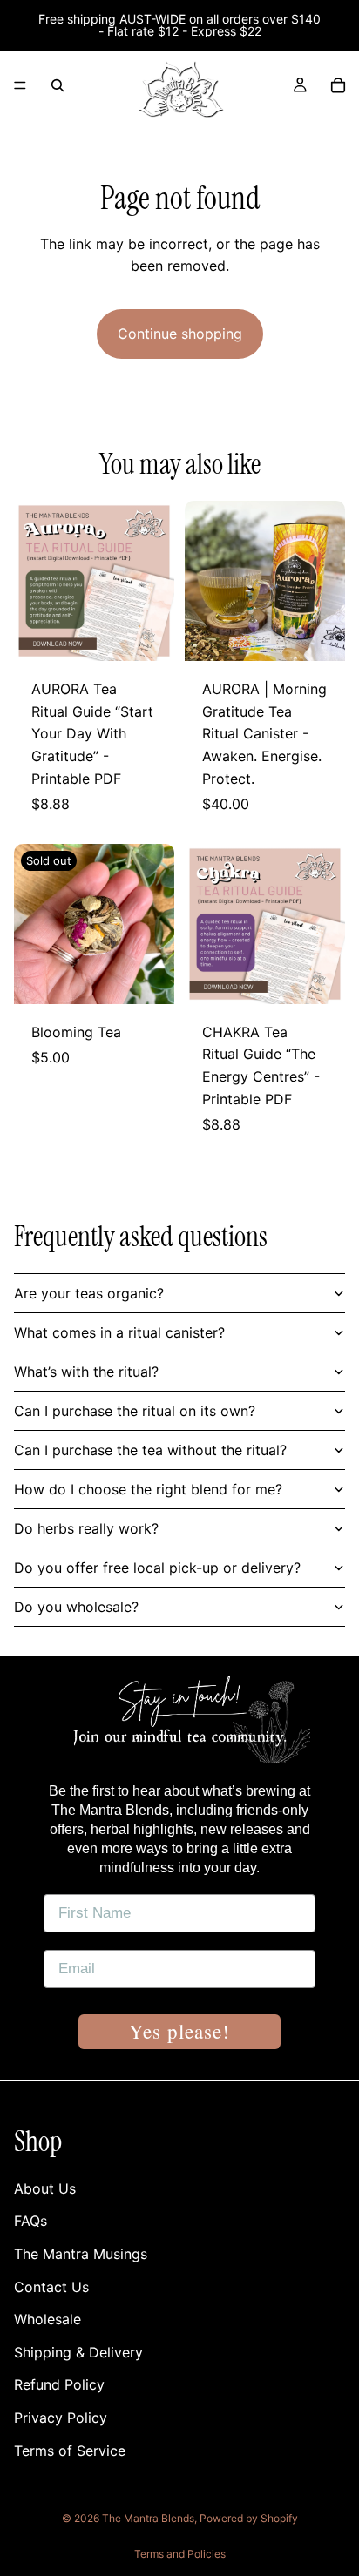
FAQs (30, 2221)
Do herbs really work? (86, 1528)
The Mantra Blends (148, 2518)
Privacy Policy (61, 2418)
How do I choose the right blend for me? (148, 1489)
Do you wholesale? (76, 1607)
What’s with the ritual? (86, 1372)
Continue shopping (180, 334)
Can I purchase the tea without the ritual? (150, 1450)
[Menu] (20, 85)
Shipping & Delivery (78, 2351)
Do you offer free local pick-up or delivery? (157, 1568)
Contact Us (51, 2286)
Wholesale (47, 2319)
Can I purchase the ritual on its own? (135, 1411)
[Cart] (338, 85)
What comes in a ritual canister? (119, 1332)
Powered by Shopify (249, 2518)
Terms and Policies (180, 2554)
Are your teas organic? (89, 1293)
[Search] (58, 85)
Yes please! (179, 2031)
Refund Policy (59, 2384)
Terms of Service (70, 2450)
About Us (45, 2188)
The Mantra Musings (81, 2254)
